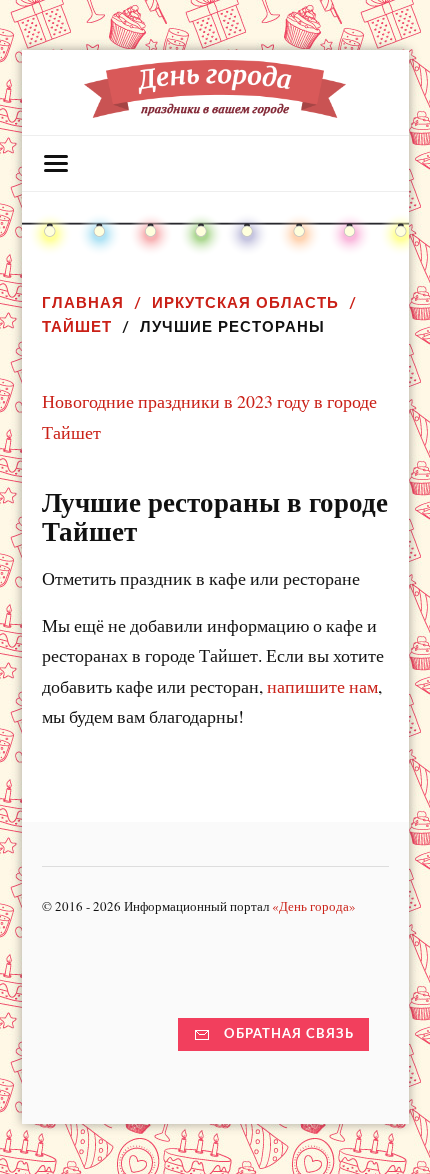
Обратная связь (289, 1034)
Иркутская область (245, 302)
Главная (83, 302)
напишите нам (322, 686)
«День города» (314, 906)
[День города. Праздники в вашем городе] (215, 108)
